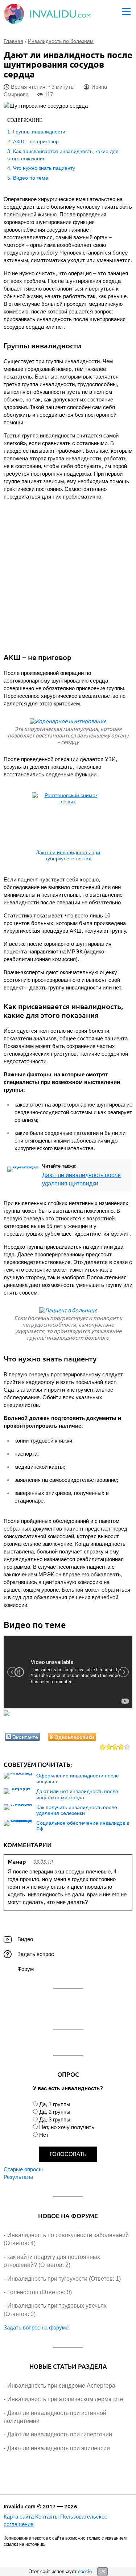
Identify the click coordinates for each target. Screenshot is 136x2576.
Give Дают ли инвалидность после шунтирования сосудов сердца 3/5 (115, 1747)
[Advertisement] (68, 574)
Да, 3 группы (55, 2119)
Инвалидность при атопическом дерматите (65, 2399)
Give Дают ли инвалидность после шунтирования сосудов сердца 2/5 (109, 1747)
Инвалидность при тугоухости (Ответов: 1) (64, 2279)
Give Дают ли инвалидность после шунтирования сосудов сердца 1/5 (103, 1747)
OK (102, 2572)
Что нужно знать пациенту (44, 168)
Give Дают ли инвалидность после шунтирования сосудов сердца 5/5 (127, 1747)
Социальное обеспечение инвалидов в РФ (83, 1826)
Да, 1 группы (55, 2104)
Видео (25, 1939)
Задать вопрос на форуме (36, 2327)
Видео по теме (31, 178)
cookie (85, 2571)
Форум (26, 1969)
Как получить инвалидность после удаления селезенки (77, 1810)
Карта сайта (19, 2517)
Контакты (47, 2517)
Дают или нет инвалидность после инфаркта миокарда (77, 1794)
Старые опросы (23, 2169)
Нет (44, 2135)
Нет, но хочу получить (67, 2127)
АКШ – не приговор (36, 141)
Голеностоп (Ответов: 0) (40, 2292)
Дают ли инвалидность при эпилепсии (59, 2448)
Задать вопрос (36, 1954)
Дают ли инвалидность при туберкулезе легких (68, 855)
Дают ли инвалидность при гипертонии (60, 2434)
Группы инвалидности (39, 132)
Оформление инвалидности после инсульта (78, 1779)
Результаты (18, 2177)
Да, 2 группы (55, 2112)
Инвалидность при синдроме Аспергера (61, 2386)
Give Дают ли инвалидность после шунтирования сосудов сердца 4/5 (121, 1747)
